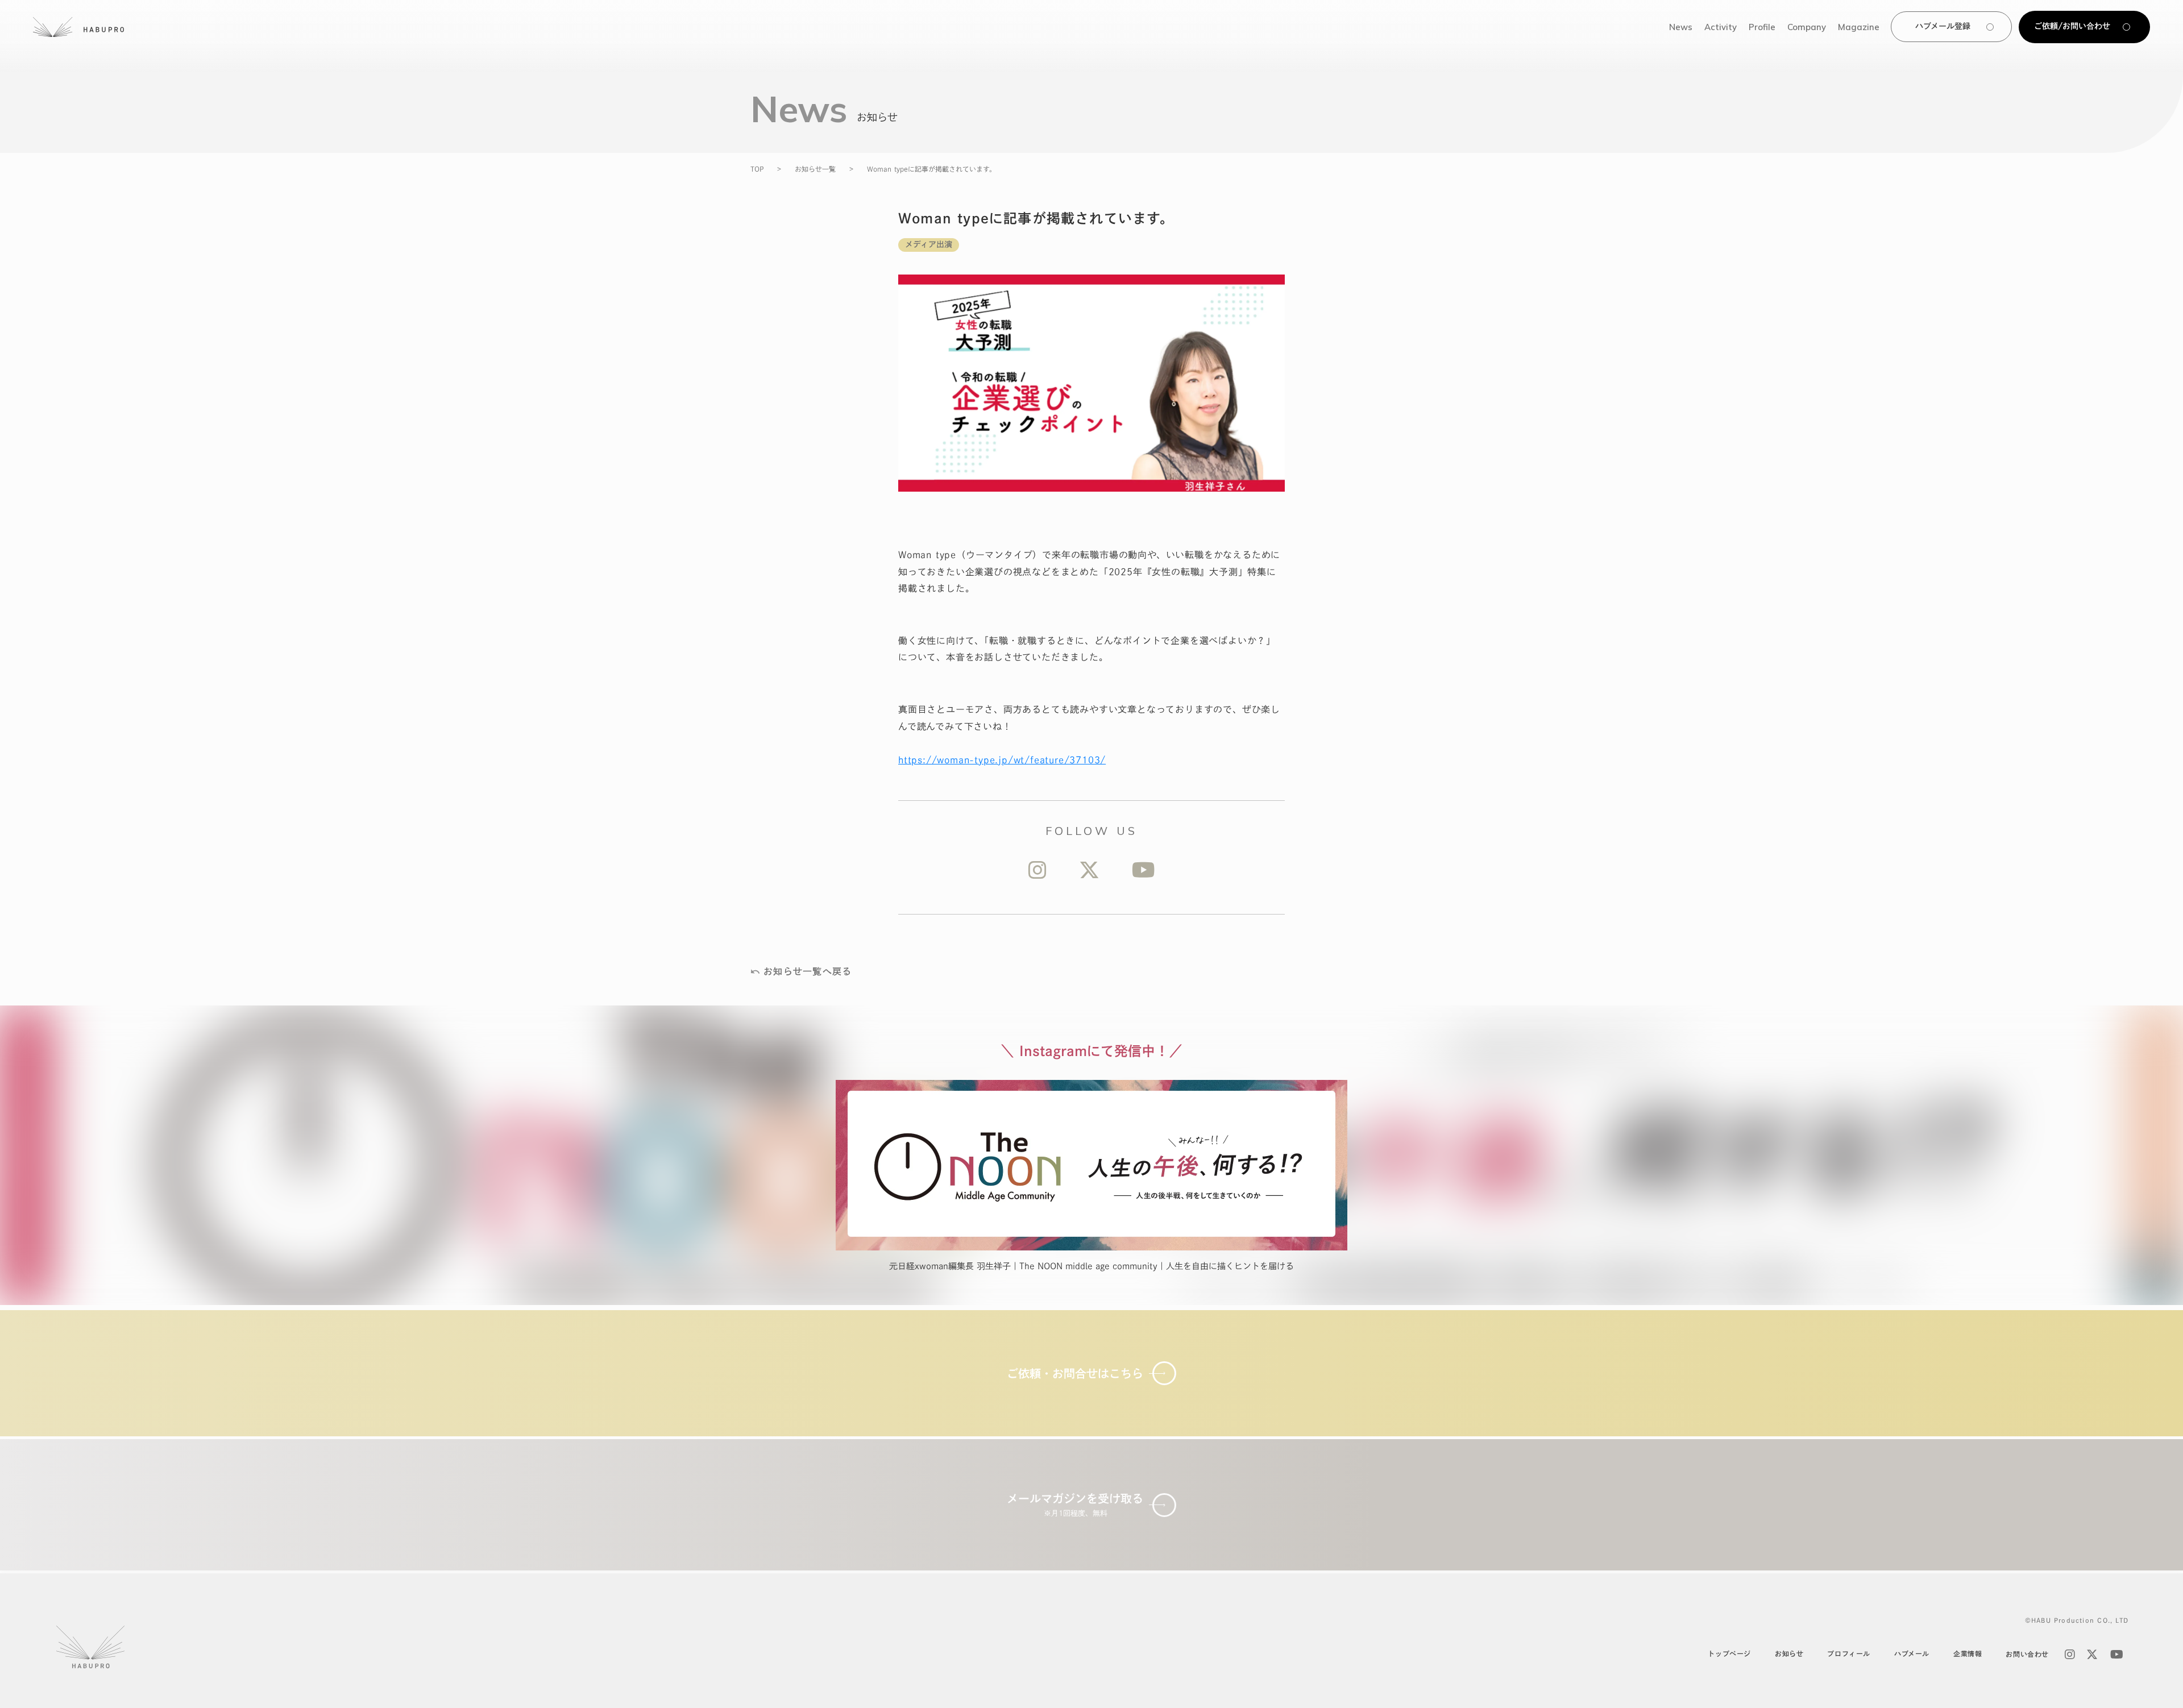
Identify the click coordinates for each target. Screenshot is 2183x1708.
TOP (757, 169)
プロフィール (1849, 1653)
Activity (1721, 27)
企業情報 (1968, 1653)
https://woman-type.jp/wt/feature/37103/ (1002, 760)
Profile (1762, 27)
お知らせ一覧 (815, 169)
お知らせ (1789, 1653)
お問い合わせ (2027, 1654)
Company (1807, 27)
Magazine (1859, 27)
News (1681, 27)
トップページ (1729, 1653)
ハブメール (1912, 1653)
